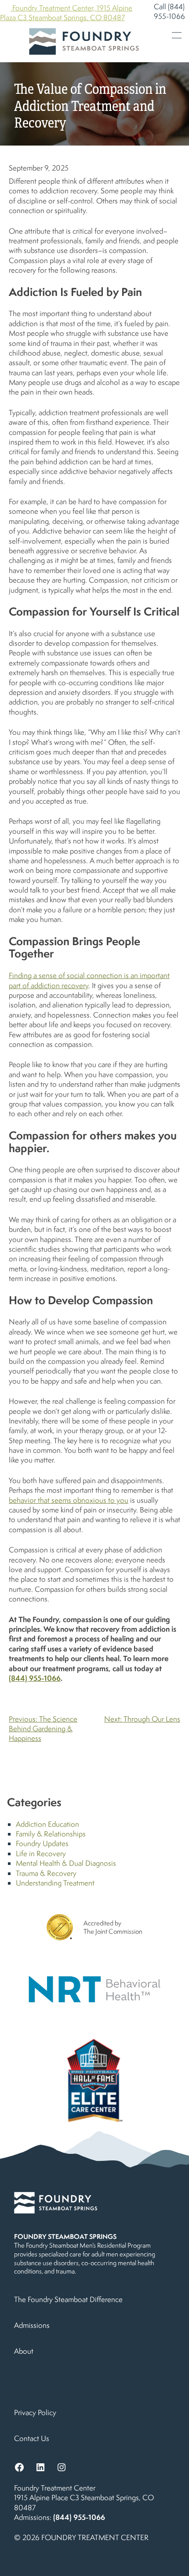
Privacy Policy (35, 2412)
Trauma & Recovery (46, 1873)
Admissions (32, 2325)
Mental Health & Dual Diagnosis (66, 1863)
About (24, 2351)
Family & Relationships (51, 1834)
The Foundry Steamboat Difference (68, 2299)
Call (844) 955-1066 (169, 11)
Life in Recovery (41, 1854)
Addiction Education (47, 1824)
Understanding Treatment (55, 1883)
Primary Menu (177, 35)
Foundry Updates (42, 1843)
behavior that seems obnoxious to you (69, 1500)
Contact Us (32, 2438)
